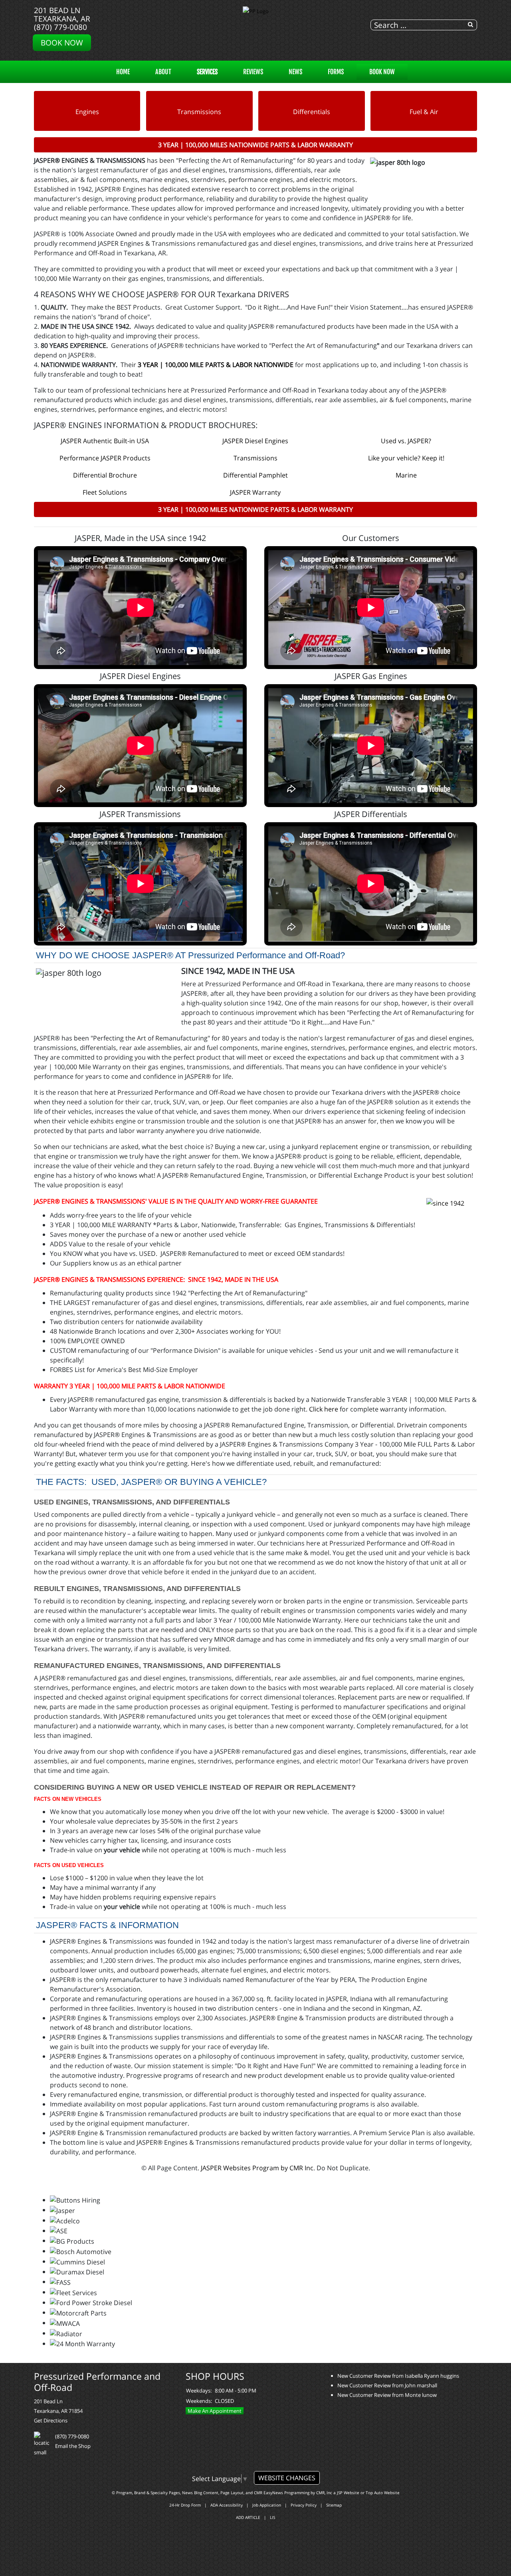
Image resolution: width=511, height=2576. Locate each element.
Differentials (312, 112)
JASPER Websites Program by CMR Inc (257, 2168)
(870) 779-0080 (60, 27)
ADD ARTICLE (248, 2517)
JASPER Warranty (255, 492)
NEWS (295, 72)
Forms (336, 72)
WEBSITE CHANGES (287, 2478)
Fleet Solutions (105, 492)
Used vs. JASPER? (406, 441)
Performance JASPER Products (105, 458)
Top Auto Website (383, 2493)
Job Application (267, 2505)
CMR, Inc (324, 2493)
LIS (272, 2517)
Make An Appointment (215, 2411)
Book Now (62, 42)
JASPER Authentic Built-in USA (105, 441)
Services (207, 72)
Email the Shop (73, 2446)
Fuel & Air (424, 112)
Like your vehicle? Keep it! (406, 458)
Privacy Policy (304, 2505)
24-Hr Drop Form (185, 2505)
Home (123, 72)
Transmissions (199, 112)
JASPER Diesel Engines (255, 441)
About (163, 72)
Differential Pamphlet (255, 475)
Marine (406, 475)
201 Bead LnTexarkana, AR (62, 14)
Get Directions (51, 2420)
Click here (324, 1409)
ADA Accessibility (227, 2505)
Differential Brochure (105, 475)
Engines (87, 112)
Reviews (253, 72)
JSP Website (348, 2493)
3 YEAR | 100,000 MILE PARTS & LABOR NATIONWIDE (216, 365)
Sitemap (334, 2505)
